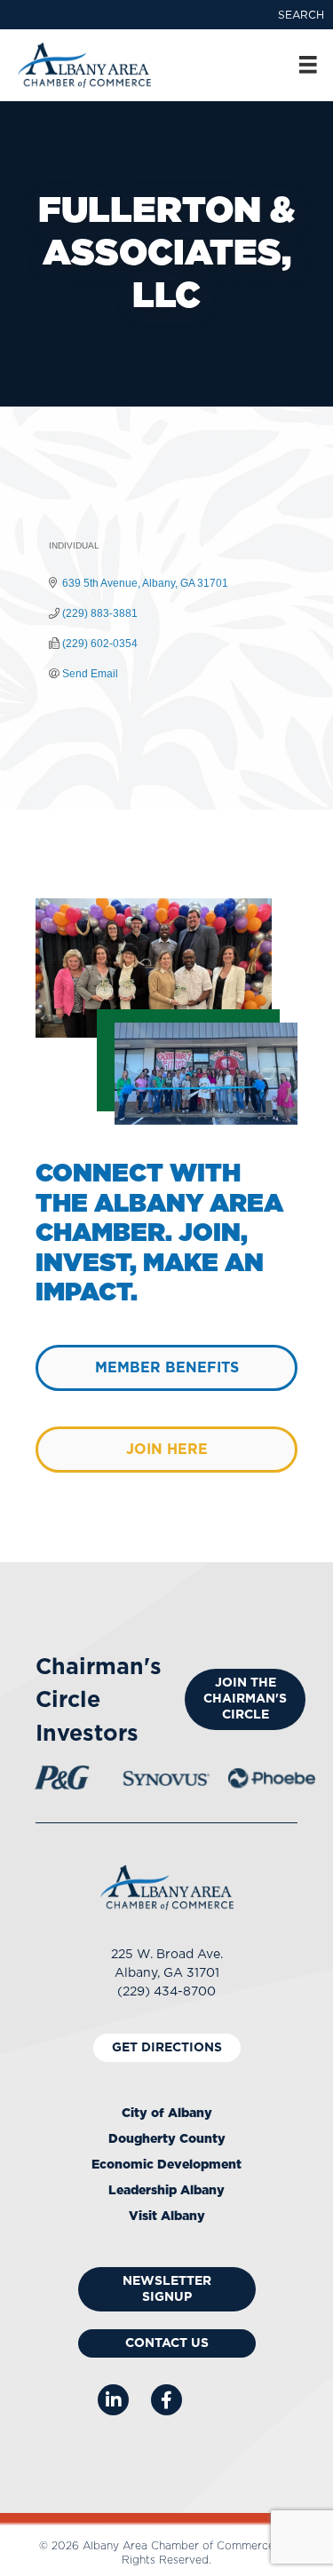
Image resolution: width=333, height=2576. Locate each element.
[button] (301, 15)
